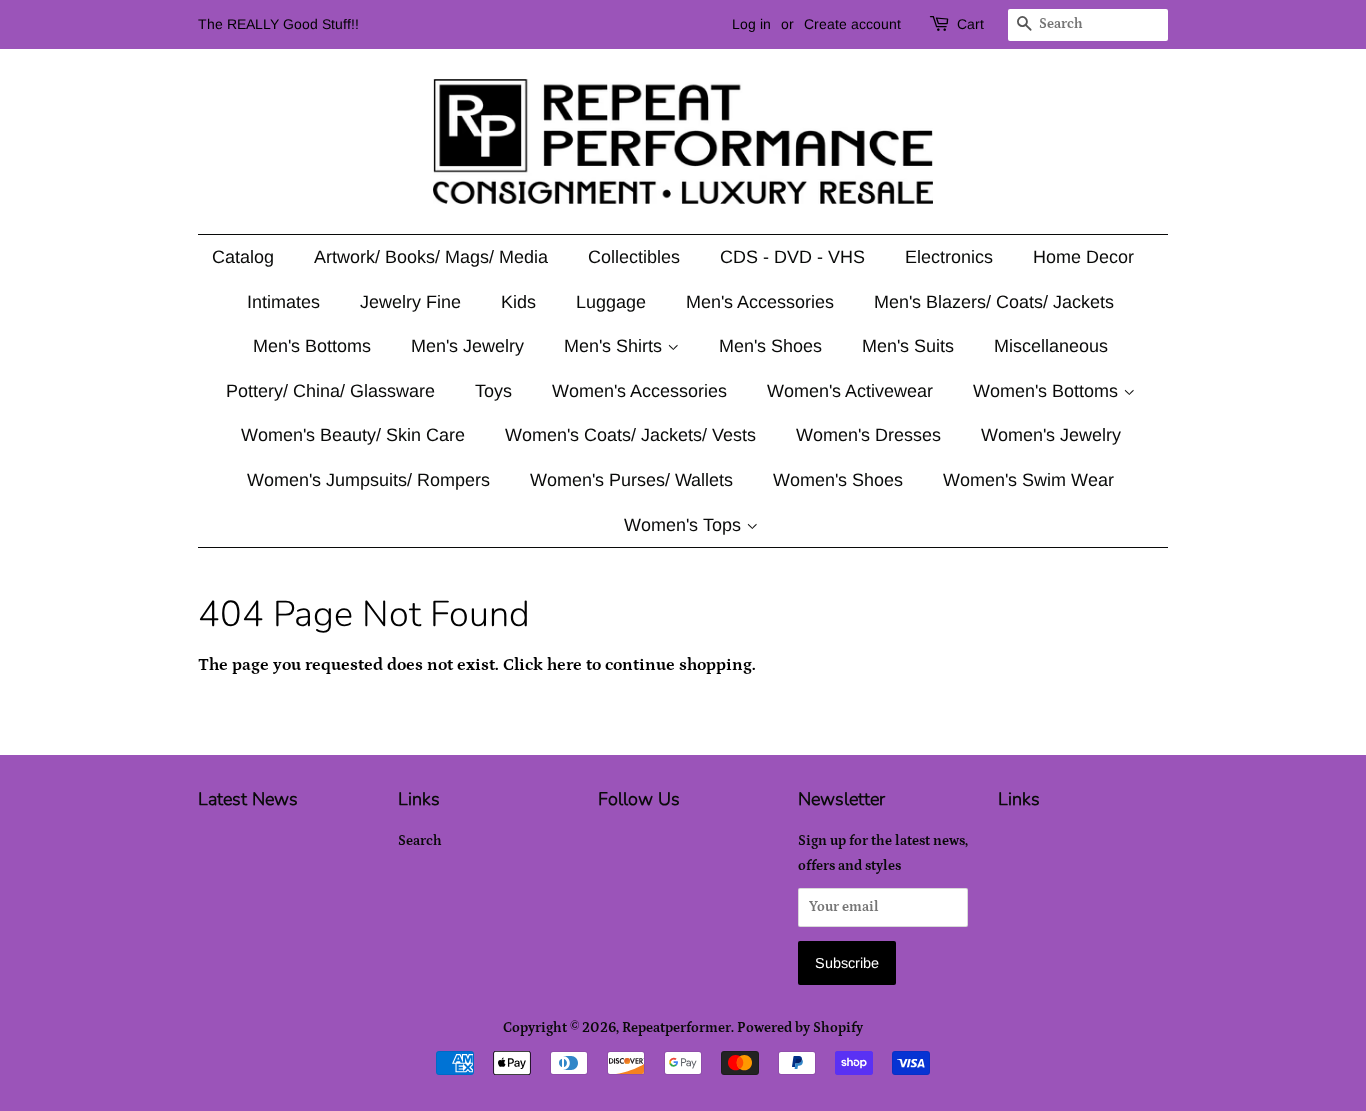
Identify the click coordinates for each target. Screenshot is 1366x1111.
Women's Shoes (838, 480)
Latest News (248, 799)
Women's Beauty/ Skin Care (353, 435)
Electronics (949, 257)
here (564, 665)
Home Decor (1083, 257)
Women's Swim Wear (1028, 480)
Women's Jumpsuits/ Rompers (368, 480)
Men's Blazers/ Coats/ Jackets (994, 302)
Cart (970, 24)
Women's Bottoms (1048, 391)
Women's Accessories (639, 391)
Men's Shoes (770, 346)
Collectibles (634, 257)
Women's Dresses (868, 435)
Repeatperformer (676, 1028)
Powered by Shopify (800, 1028)
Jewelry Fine (410, 302)
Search (420, 841)
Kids (518, 302)
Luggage (611, 302)
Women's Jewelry (1051, 435)
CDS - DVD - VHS (792, 257)
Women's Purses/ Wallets (631, 480)
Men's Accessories (760, 302)
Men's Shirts (615, 346)
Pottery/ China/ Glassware (330, 391)
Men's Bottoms (312, 346)
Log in (751, 24)
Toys (493, 391)
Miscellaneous (1051, 346)
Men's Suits (908, 346)
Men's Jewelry (467, 346)
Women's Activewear (850, 391)
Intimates (283, 302)
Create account (852, 24)
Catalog (243, 257)
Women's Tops (685, 525)
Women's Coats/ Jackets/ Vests (630, 435)
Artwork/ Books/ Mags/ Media (431, 257)
